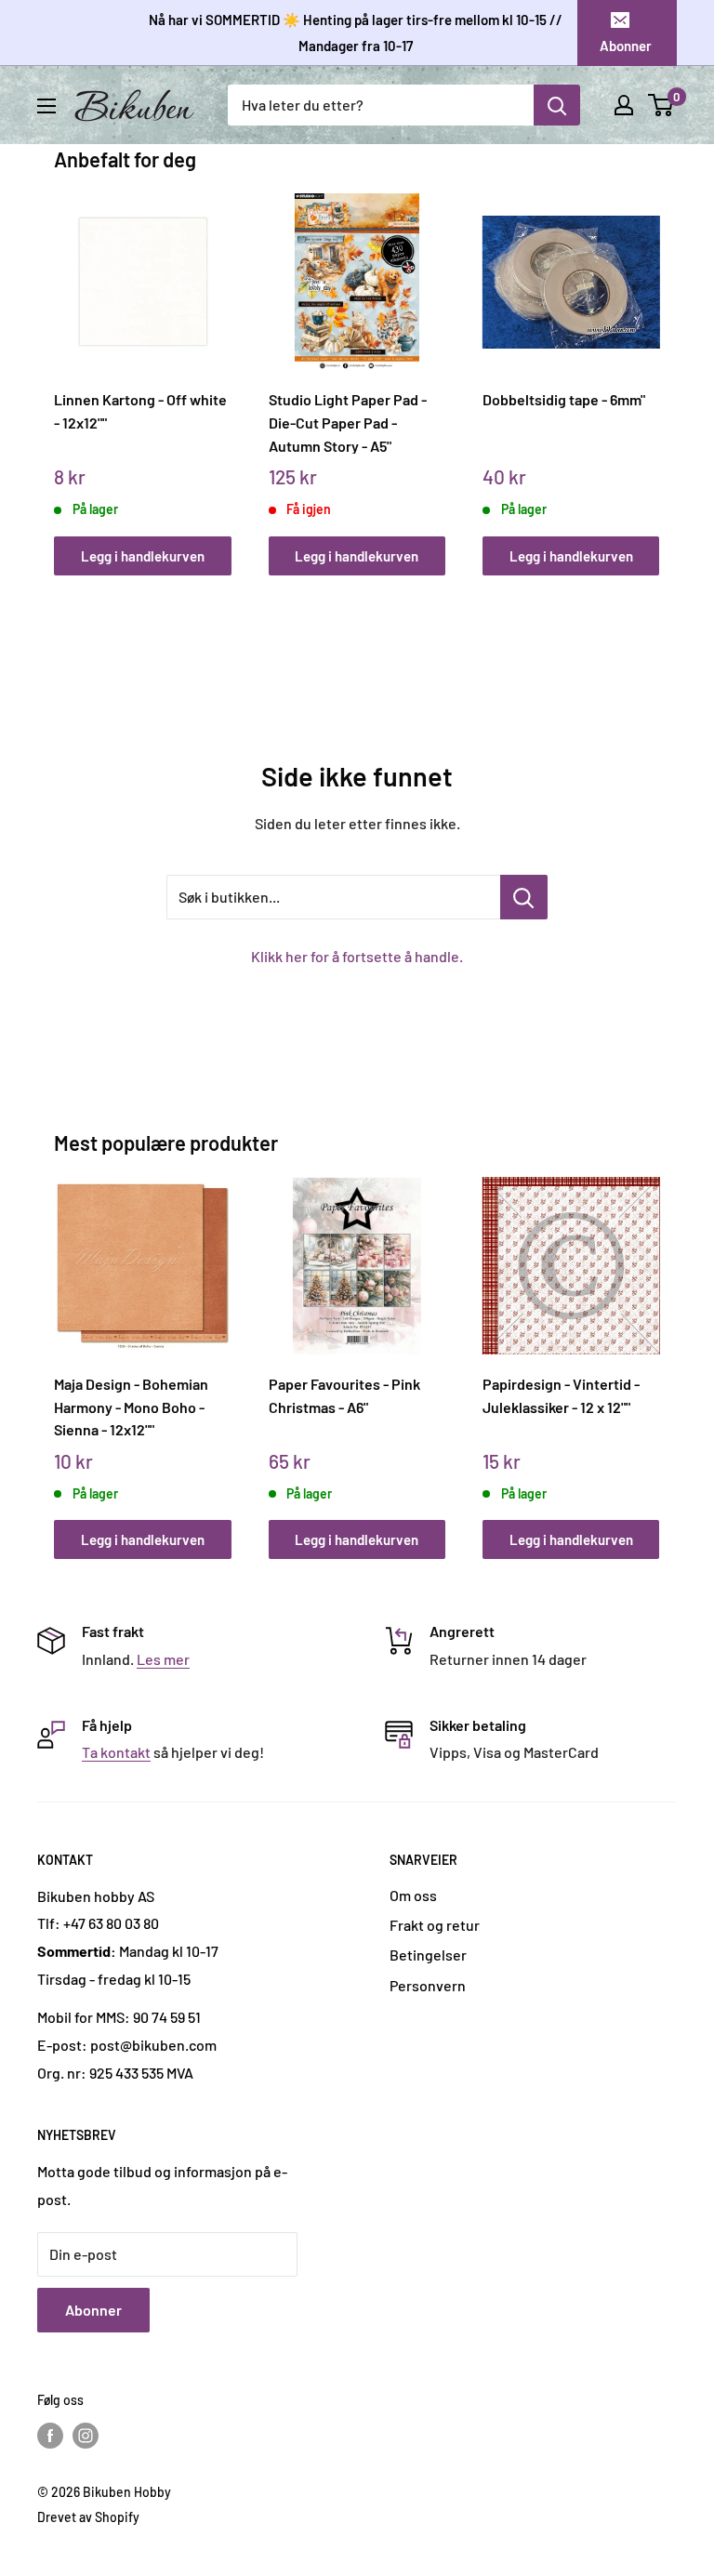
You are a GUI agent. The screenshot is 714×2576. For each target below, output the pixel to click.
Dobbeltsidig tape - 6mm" (564, 399)
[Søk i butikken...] (524, 897)
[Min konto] (624, 105)
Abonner (626, 46)
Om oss (413, 1895)
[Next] (655, 367)
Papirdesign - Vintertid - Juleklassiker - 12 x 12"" (561, 1395)
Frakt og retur (435, 1925)
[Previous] (59, 367)
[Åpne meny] (46, 106)
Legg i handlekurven (143, 556)
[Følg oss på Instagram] (86, 2436)
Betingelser (428, 1955)
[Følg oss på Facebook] (50, 2436)
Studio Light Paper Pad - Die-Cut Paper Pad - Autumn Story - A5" (348, 422)
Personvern (428, 1985)
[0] (661, 105)
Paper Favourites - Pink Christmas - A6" (344, 1395)
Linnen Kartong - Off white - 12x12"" (140, 411)
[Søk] (557, 105)
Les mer (163, 1659)
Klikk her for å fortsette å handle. (357, 956)
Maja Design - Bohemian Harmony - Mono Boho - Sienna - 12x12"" (131, 1407)
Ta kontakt (116, 1752)
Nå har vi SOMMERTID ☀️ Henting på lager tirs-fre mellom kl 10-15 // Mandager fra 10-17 (356, 33)
